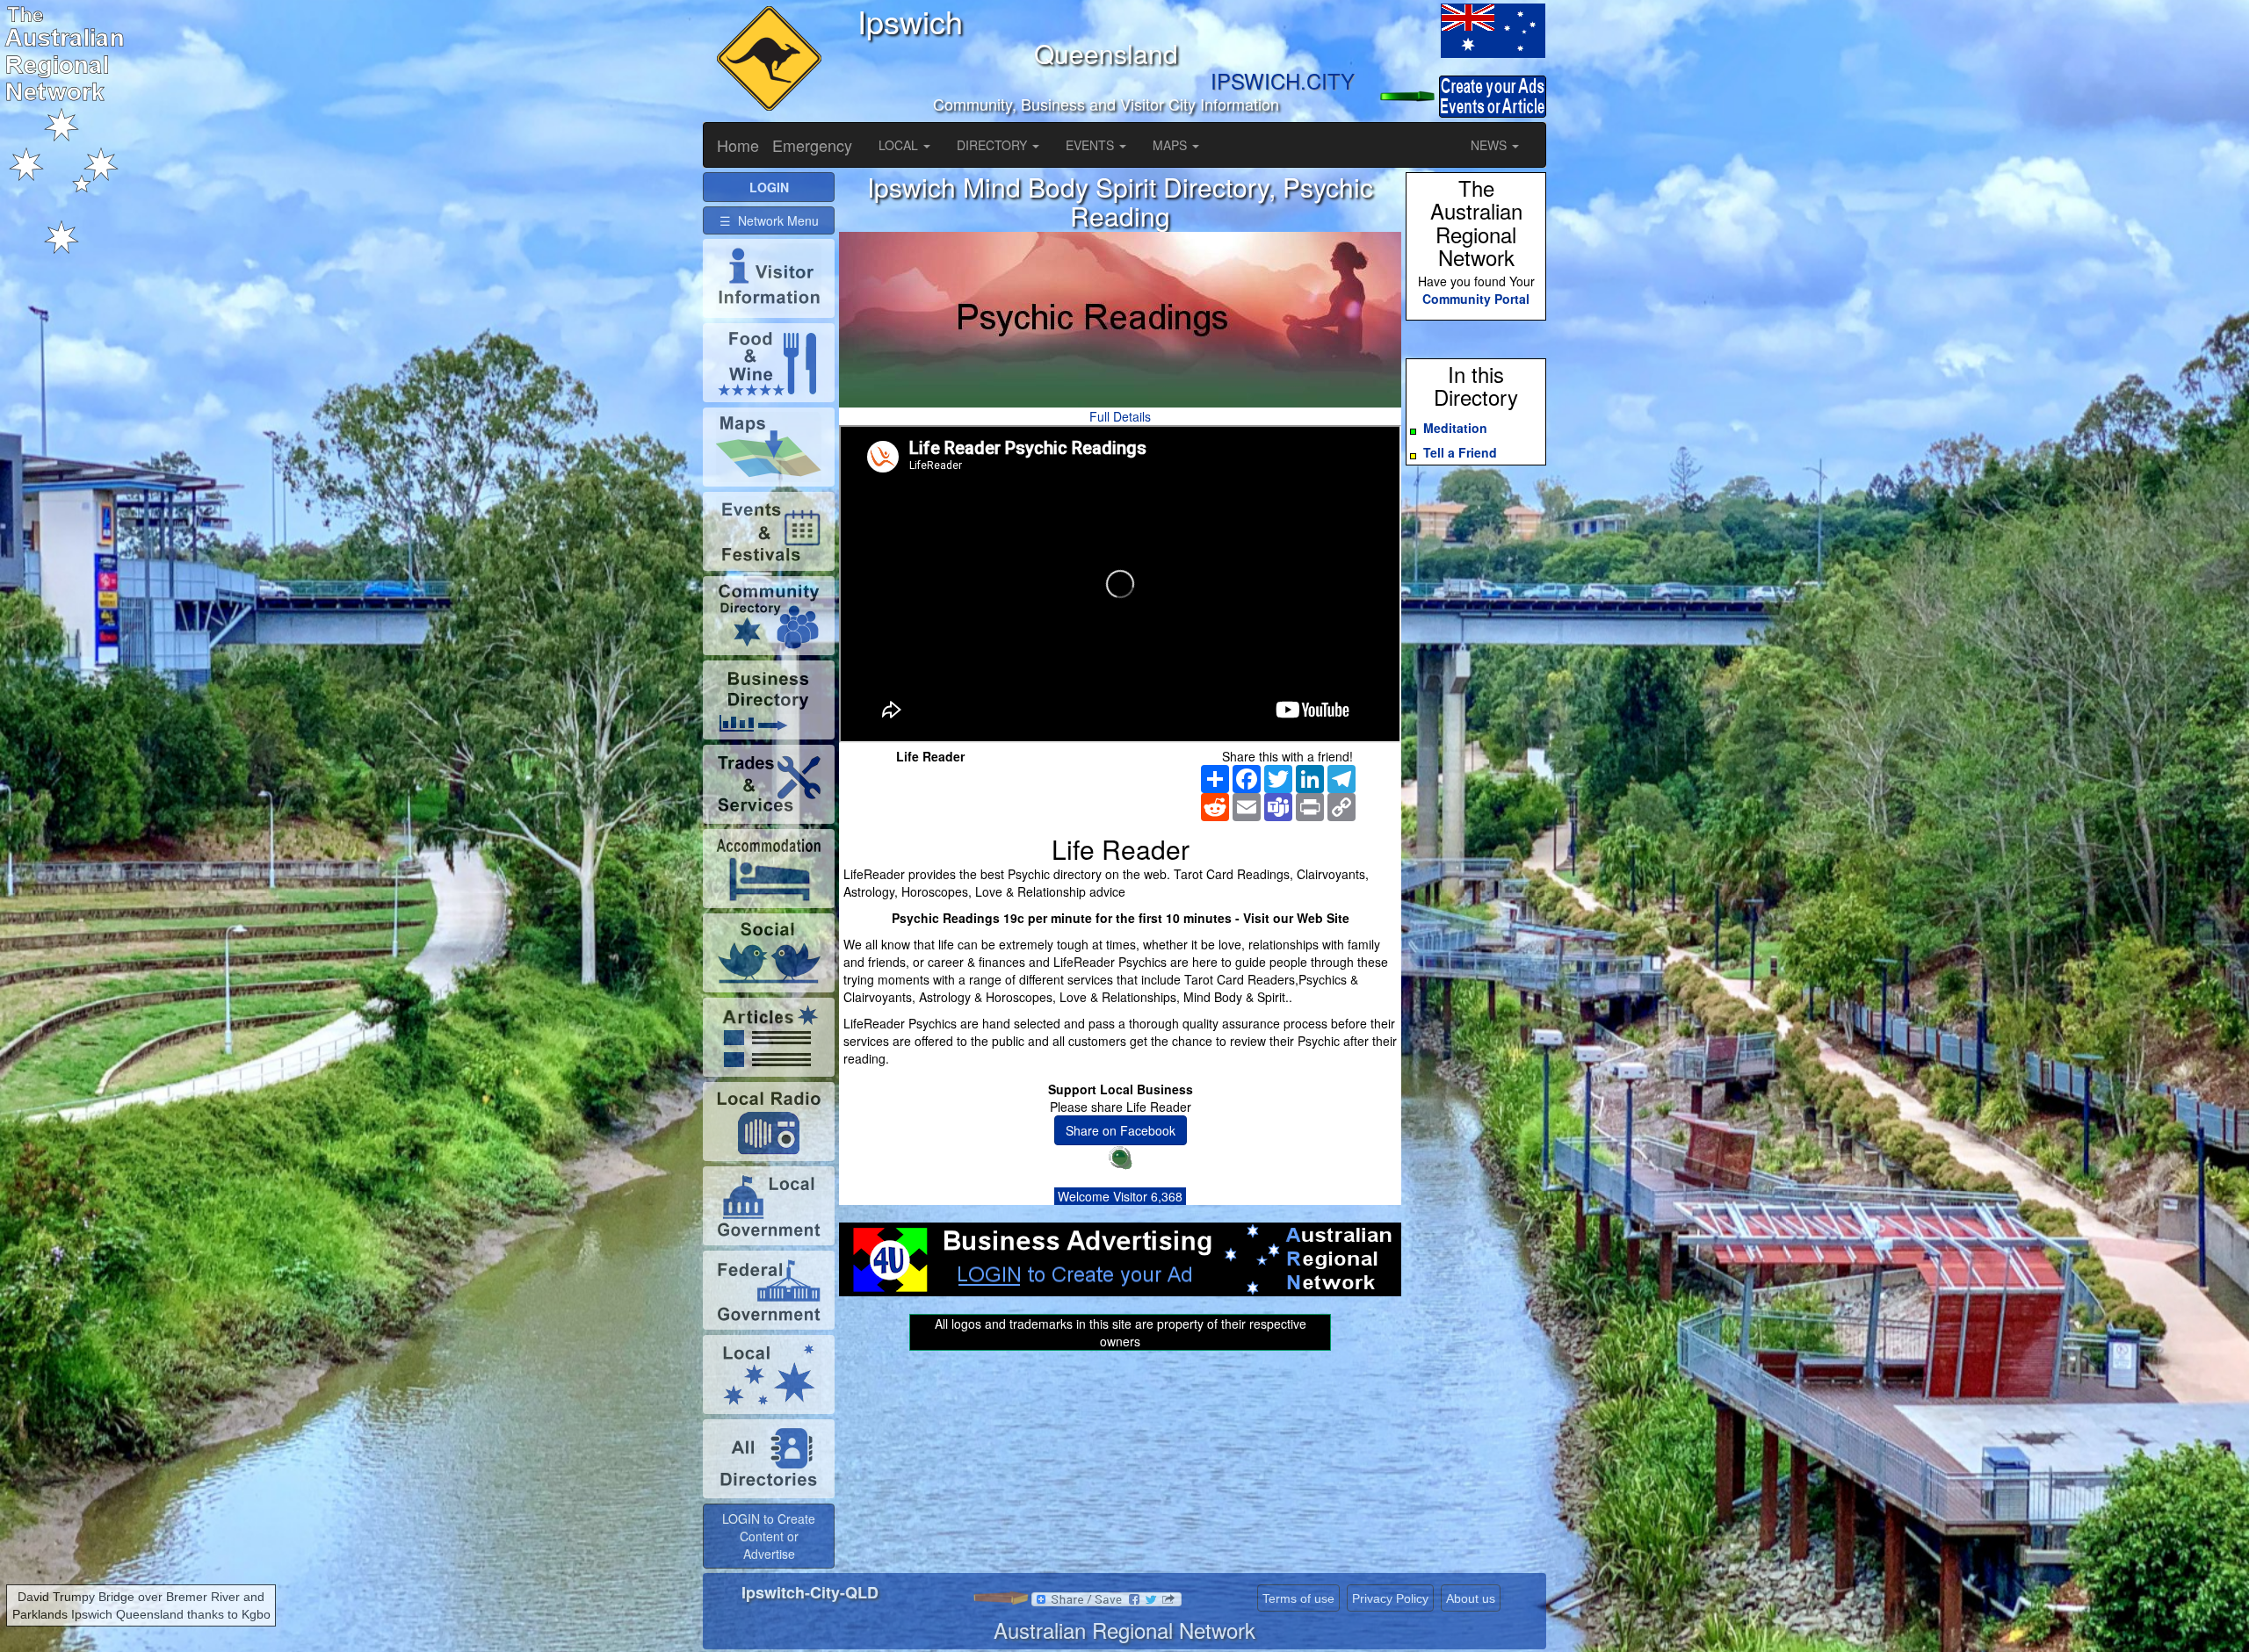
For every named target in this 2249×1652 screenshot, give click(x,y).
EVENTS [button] (1092, 145)
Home (738, 145)
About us (1471, 1598)
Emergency (812, 145)
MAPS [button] (1172, 145)
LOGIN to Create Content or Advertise (769, 1536)
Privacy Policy (1390, 1598)
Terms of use (1298, 1598)
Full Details (1120, 416)
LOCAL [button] (900, 145)
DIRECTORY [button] (994, 145)
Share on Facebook (1121, 1130)
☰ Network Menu (769, 220)
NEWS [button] (1490, 145)
